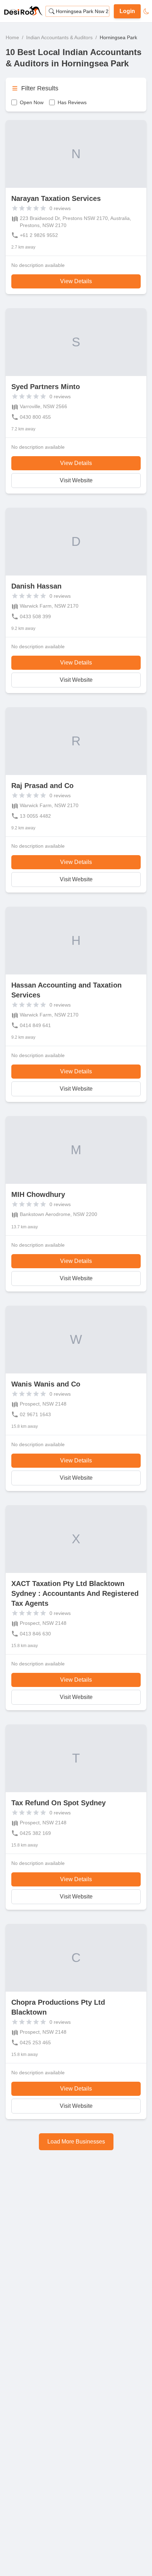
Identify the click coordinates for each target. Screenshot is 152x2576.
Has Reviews (72, 102)
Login (127, 11)
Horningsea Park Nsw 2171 (83, 11)
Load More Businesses (76, 2142)
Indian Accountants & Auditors (59, 37)
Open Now (32, 102)
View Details (76, 281)
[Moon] (146, 11)
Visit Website (76, 480)
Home (12, 37)
